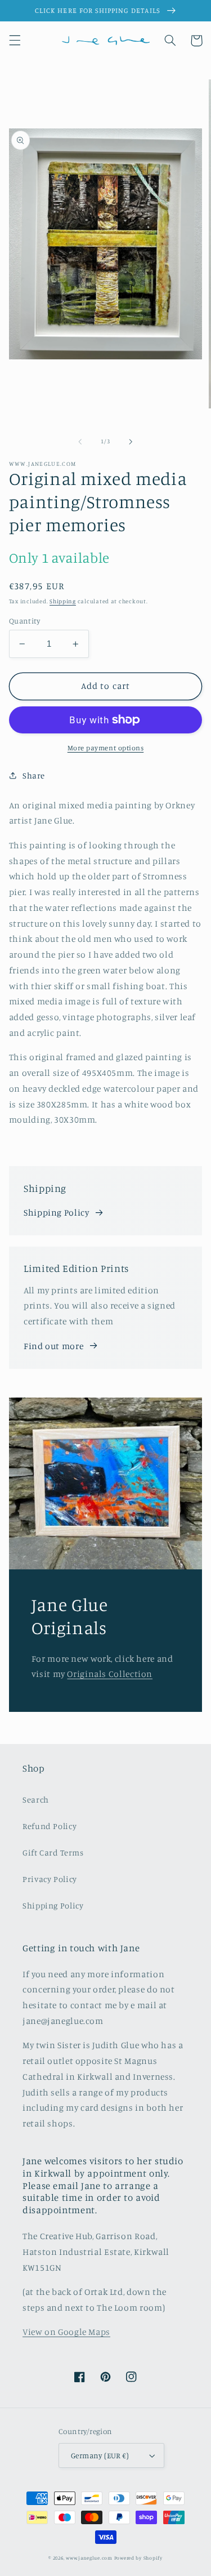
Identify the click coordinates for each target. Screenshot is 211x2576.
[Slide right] (131, 442)
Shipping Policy (56, 1213)
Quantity (24, 621)
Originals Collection (110, 1674)
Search (36, 1799)
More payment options (106, 748)
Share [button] (34, 775)
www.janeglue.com (89, 2558)
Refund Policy (50, 1826)
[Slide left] (80, 442)
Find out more (53, 1346)
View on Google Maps (66, 2332)
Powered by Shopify (138, 2558)
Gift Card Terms (53, 1852)
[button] (15, 41)
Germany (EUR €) (100, 2455)
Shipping (63, 601)
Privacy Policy (50, 1879)
